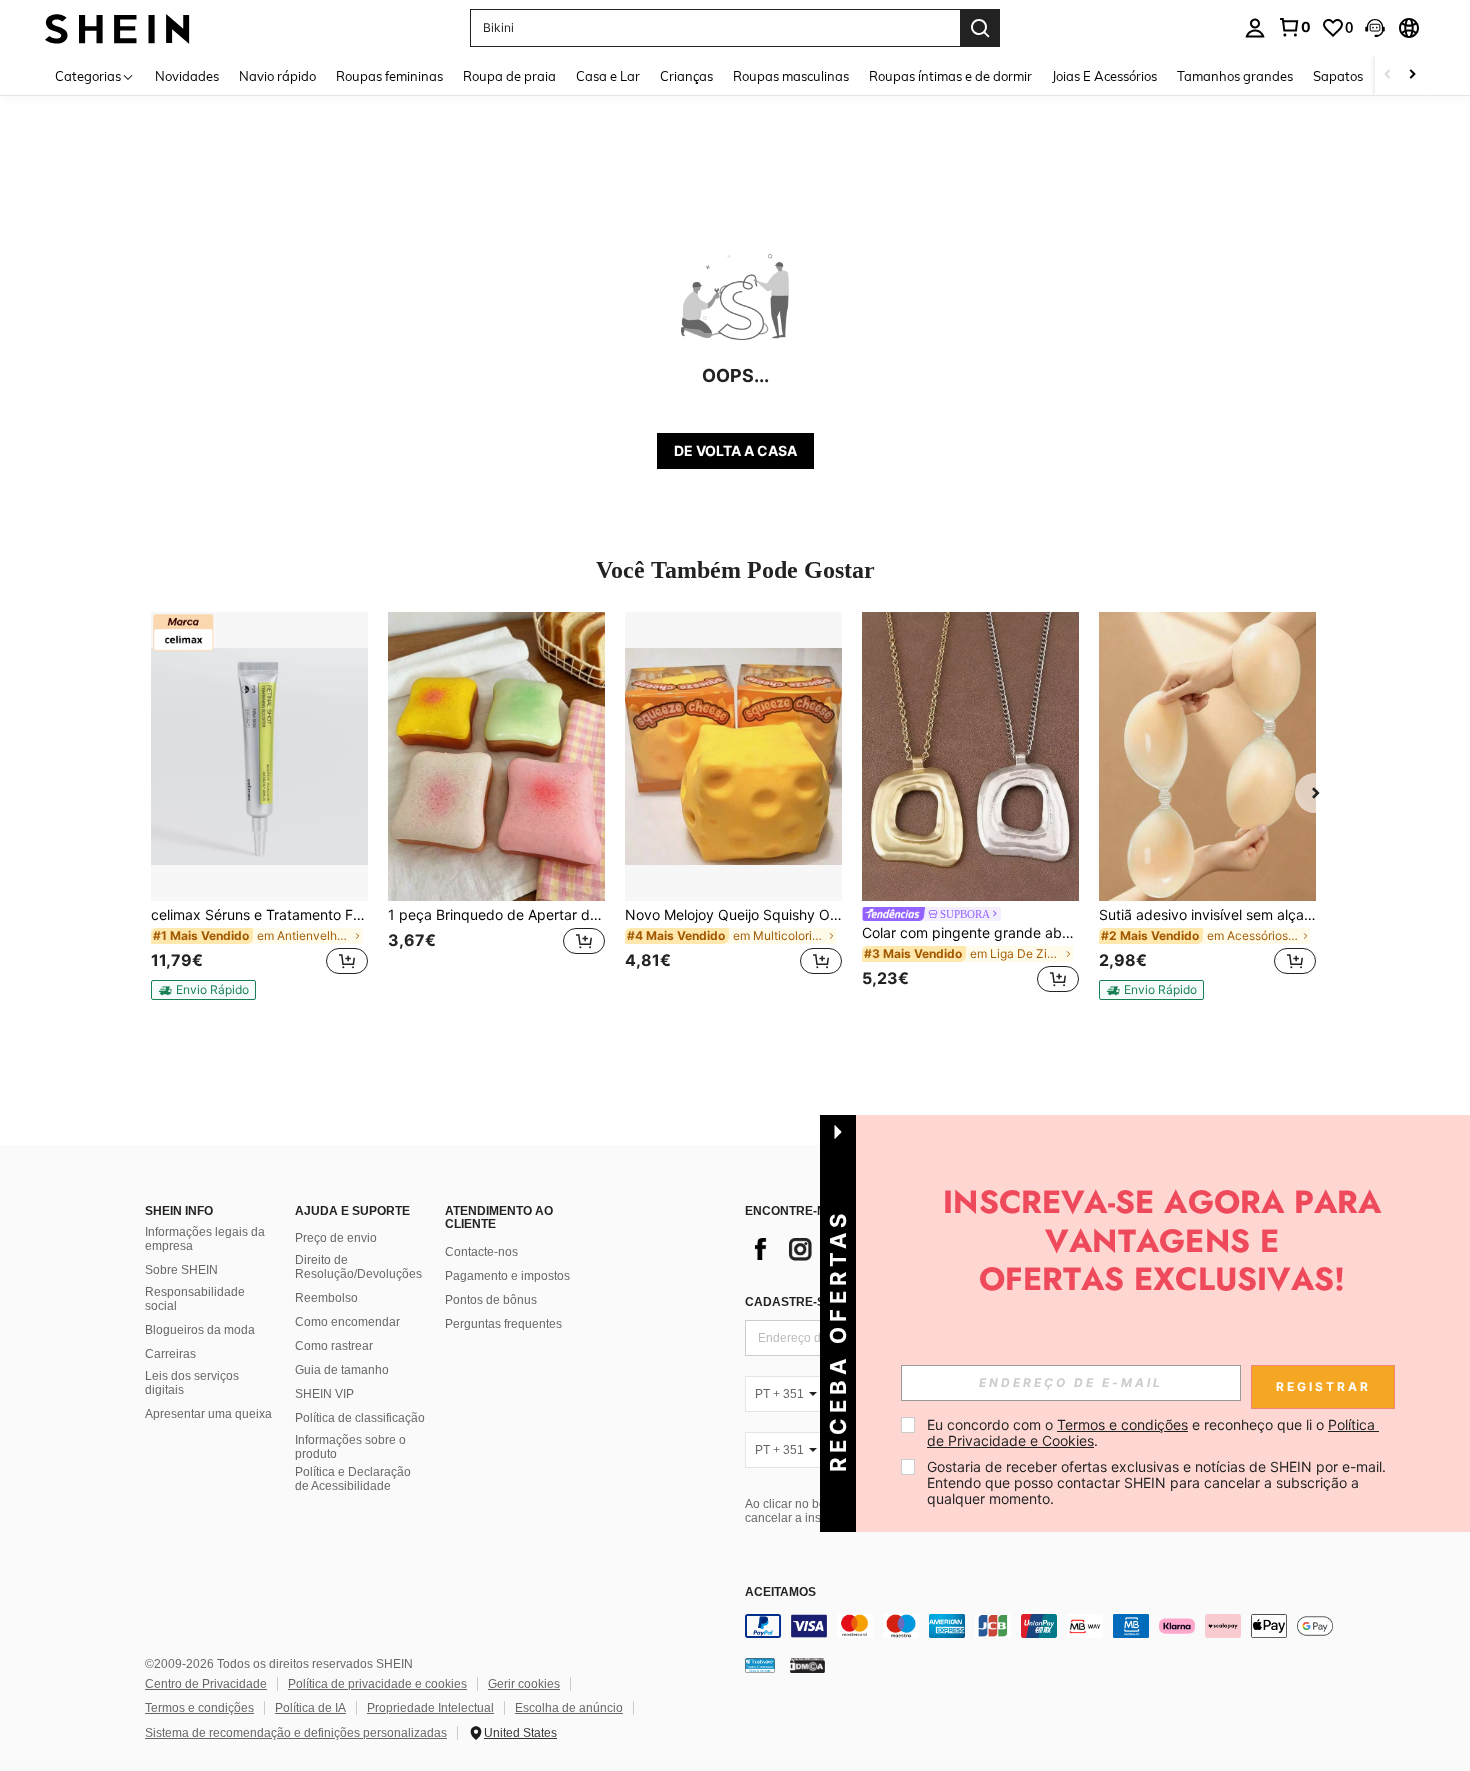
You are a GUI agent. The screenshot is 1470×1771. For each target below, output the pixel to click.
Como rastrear (334, 1346)
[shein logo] (117, 27)
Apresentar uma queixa (208, 1414)
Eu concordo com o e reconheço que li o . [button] (1153, 1432)
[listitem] (259, 806)
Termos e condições (199, 1708)
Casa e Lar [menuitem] (608, 76)
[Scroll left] (1388, 75)
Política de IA (310, 1708)
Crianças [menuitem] (686, 76)
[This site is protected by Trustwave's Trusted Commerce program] (760, 1665)
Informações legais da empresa (205, 1239)
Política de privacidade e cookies (377, 1684)
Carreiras (170, 1354)
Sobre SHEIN (181, 1270)
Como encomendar (347, 1322)
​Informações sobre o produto (350, 1447)
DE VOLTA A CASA (735, 450)
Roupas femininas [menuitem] (389, 76)
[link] (1294, 27)
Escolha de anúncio (569, 1708)
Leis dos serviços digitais (192, 1383)
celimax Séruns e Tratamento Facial (259, 915)
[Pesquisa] (980, 28)
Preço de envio (336, 1238)
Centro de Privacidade (206, 1684)
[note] (203, 990)
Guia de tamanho (342, 1370)
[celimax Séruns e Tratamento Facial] (259, 756)
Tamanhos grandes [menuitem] (1235, 76)
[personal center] (1255, 28)
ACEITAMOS (780, 1592)
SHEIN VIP (324, 1394)
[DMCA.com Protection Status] (807, 1665)
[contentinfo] (1045, 1626)
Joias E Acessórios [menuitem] (1104, 76)
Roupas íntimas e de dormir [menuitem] (950, 76)
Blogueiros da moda (200, 1330)
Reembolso (326, 1298)
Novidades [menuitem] (187, 76)
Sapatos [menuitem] (1338, 76)
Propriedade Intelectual (430, 1708)
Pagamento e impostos (507, 1276)
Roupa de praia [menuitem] (509, 76)
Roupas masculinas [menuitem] (791, 76)
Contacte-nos (481, 1252)
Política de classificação (360, 1418)
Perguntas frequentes (503, 1324)
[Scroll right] (1412, 75)
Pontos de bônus (491, 1300)
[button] (1375, 28)
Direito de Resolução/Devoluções (358, 1267)
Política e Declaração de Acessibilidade (353, 1479)
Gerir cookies (524, 1684)
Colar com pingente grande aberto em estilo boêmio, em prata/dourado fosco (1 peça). (970, 933)
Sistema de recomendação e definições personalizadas (296, 1733)
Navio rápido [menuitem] (277, 76)
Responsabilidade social (195, 1299)
